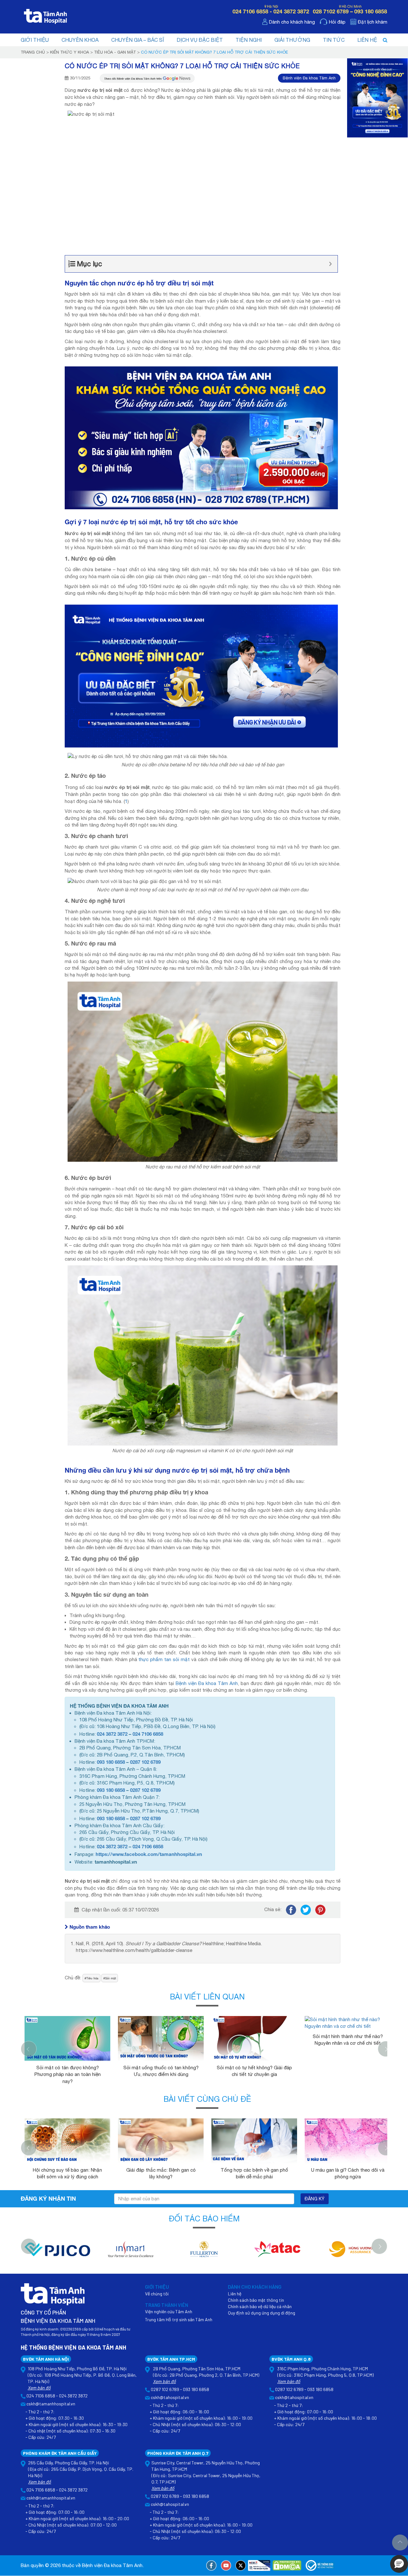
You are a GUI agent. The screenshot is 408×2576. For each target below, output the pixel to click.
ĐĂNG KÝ (315, 2199)
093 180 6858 (111, 1762)
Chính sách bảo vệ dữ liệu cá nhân (260, 2306)
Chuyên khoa (80, 40)
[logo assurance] (351, 2252)
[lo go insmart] (131, 2252)
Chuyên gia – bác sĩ (138, 40)
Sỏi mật (111, 1978)
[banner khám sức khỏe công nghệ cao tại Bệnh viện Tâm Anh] (201, 437)
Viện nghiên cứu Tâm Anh (169, 2311)
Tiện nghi (249, 40)
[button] (399, 2564)
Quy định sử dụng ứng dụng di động (262, 2313)
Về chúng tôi (157, 2294)
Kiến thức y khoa (69, 52)
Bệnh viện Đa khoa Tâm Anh (309, 78)
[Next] (386, 2049)
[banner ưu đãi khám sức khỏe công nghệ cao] (201, 676)
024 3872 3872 (112, 1734)
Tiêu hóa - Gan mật (115, 52)
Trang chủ (33, 52)
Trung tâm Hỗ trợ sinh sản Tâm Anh (179, 2319)
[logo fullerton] (204, 2252)
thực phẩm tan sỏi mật (164, 1659)
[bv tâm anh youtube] (226, 2565)
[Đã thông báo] (320, 2565)
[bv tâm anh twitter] (241, 2565)
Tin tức (334, 40)
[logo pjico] (57, 2252)
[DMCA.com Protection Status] (287, 2565)
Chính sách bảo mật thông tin (256, 2300)
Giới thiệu (35, 40)
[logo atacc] (277, 2252)
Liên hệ (367, 40)
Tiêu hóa (92, 1978)
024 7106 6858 (148, 1734)
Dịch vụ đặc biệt (200, 40)
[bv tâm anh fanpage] (211, 2565)
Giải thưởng (292, 40)
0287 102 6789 (145, 1762)
